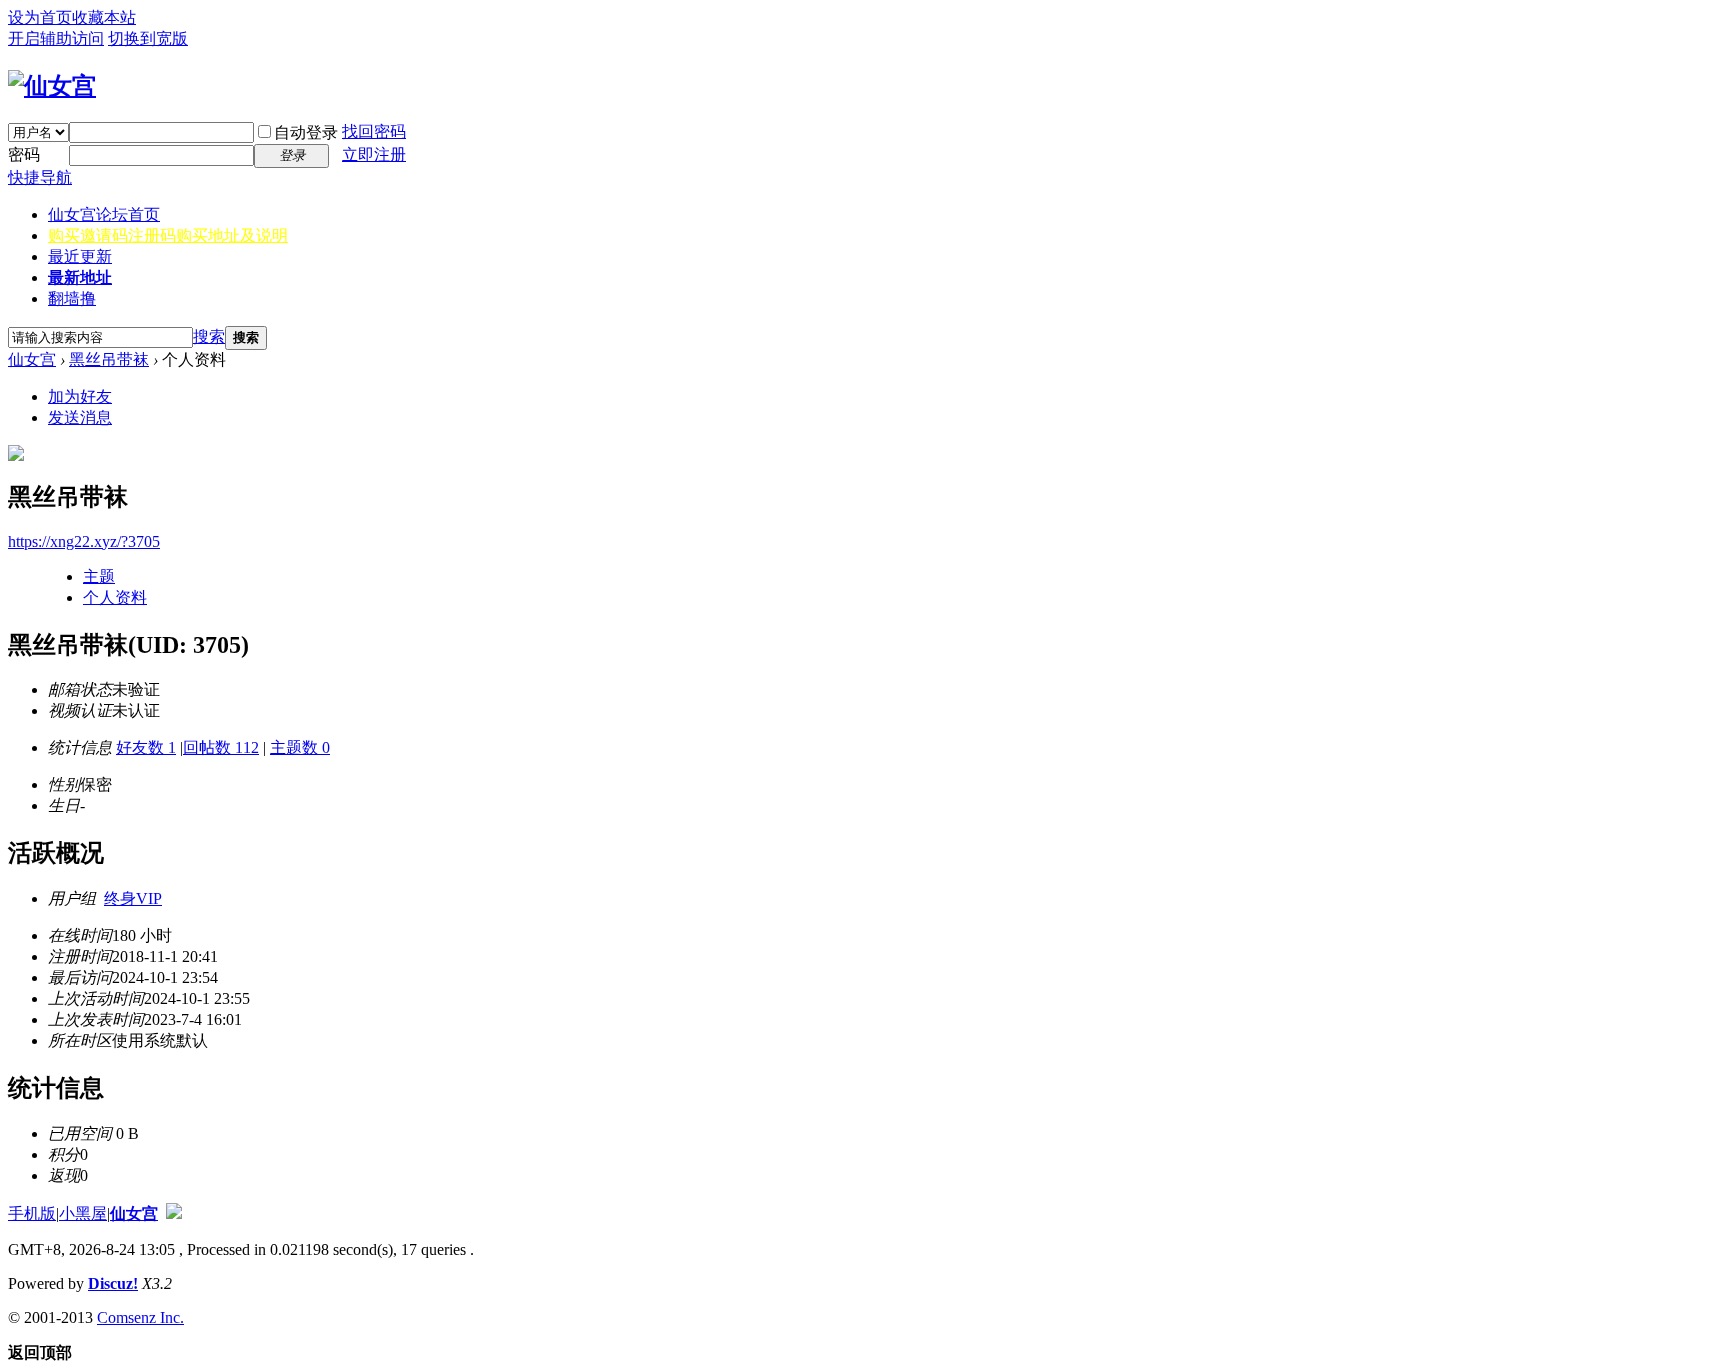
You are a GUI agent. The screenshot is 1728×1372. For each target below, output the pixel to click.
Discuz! (113, 1283)
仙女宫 (104, 214)
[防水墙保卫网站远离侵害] (174, 1213)
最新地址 (80, 277)
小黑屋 (83, 1213)
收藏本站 (104, 17)
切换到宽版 (148, 38)
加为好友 (80, 396)
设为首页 (40, 17)
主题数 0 (300, 747)
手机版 (32, 1213)
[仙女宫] (52, 86)
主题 (99, 576)
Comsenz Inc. (140, 1317)
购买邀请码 (168, 235)
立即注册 (374, 154)
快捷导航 (40, 177)
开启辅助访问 (56, 38)
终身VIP (133, 898)
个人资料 (115, 597)
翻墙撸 (72, 298)
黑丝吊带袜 (109, 359)
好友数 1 (146, 747)
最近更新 (80, 256)
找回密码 (374, 131)
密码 (24, 154)
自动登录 (306, 132)
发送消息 (80, 417)
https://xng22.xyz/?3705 (84, 541)
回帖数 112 (221, 747)
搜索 (209, 336)
